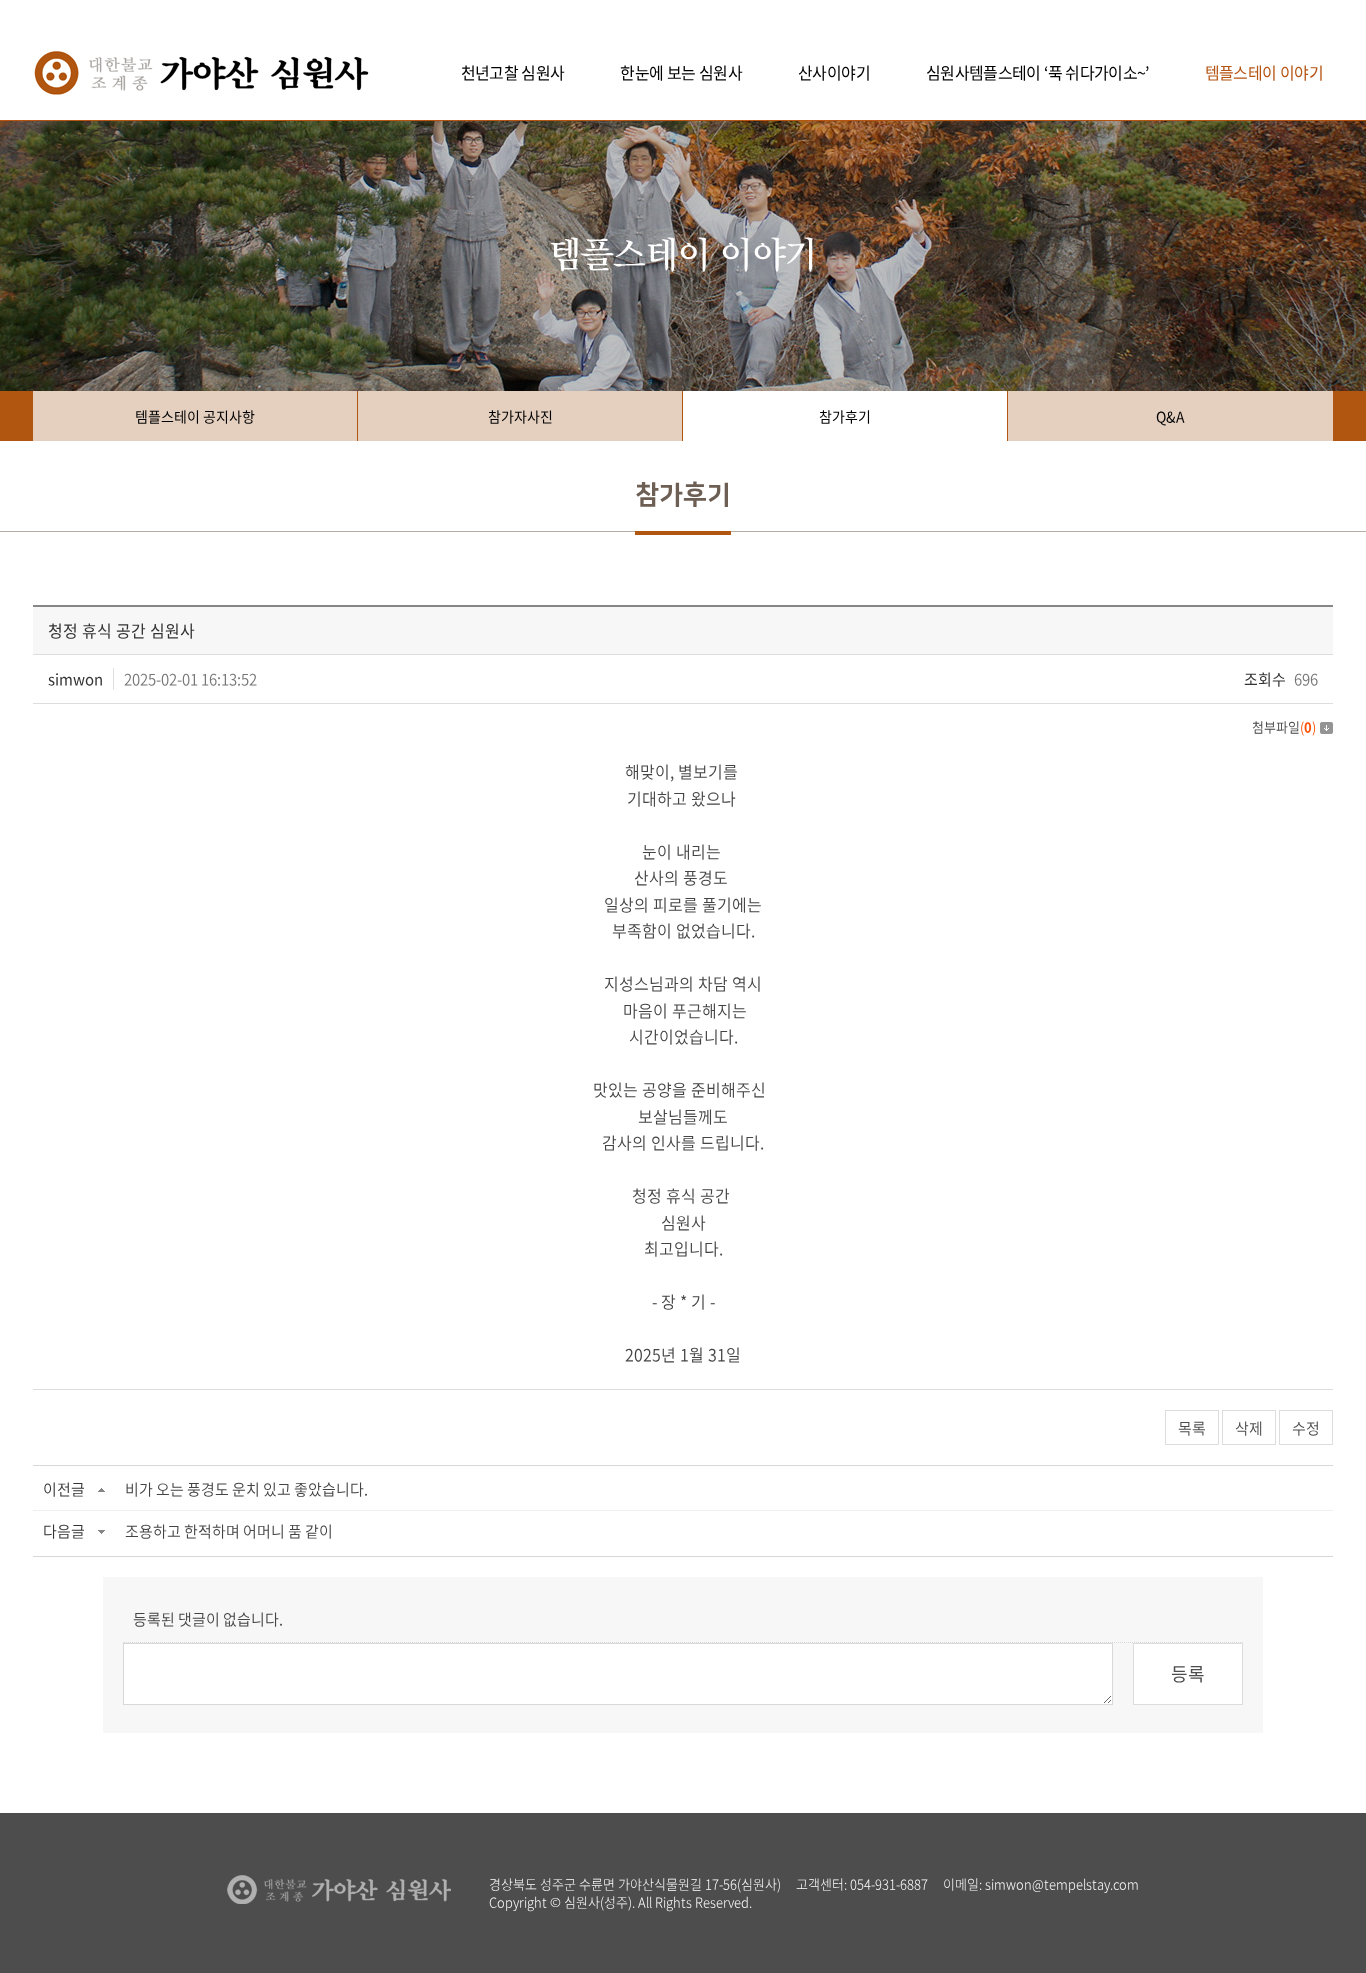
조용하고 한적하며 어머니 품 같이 (229, 1531)
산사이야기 (834, 72)
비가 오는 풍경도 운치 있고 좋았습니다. (246, 1489)
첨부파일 (1284, 726)
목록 (1192, 1428)
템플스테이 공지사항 (195, 416)
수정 (1306, 1428)
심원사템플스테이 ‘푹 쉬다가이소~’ (1037, 72)
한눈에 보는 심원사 (681, 72)
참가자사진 (520, 416)
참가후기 (845, 416)
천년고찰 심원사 (513, 72)
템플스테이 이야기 (1264, 72)
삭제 (1249, 1428)
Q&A (1170, 416)
